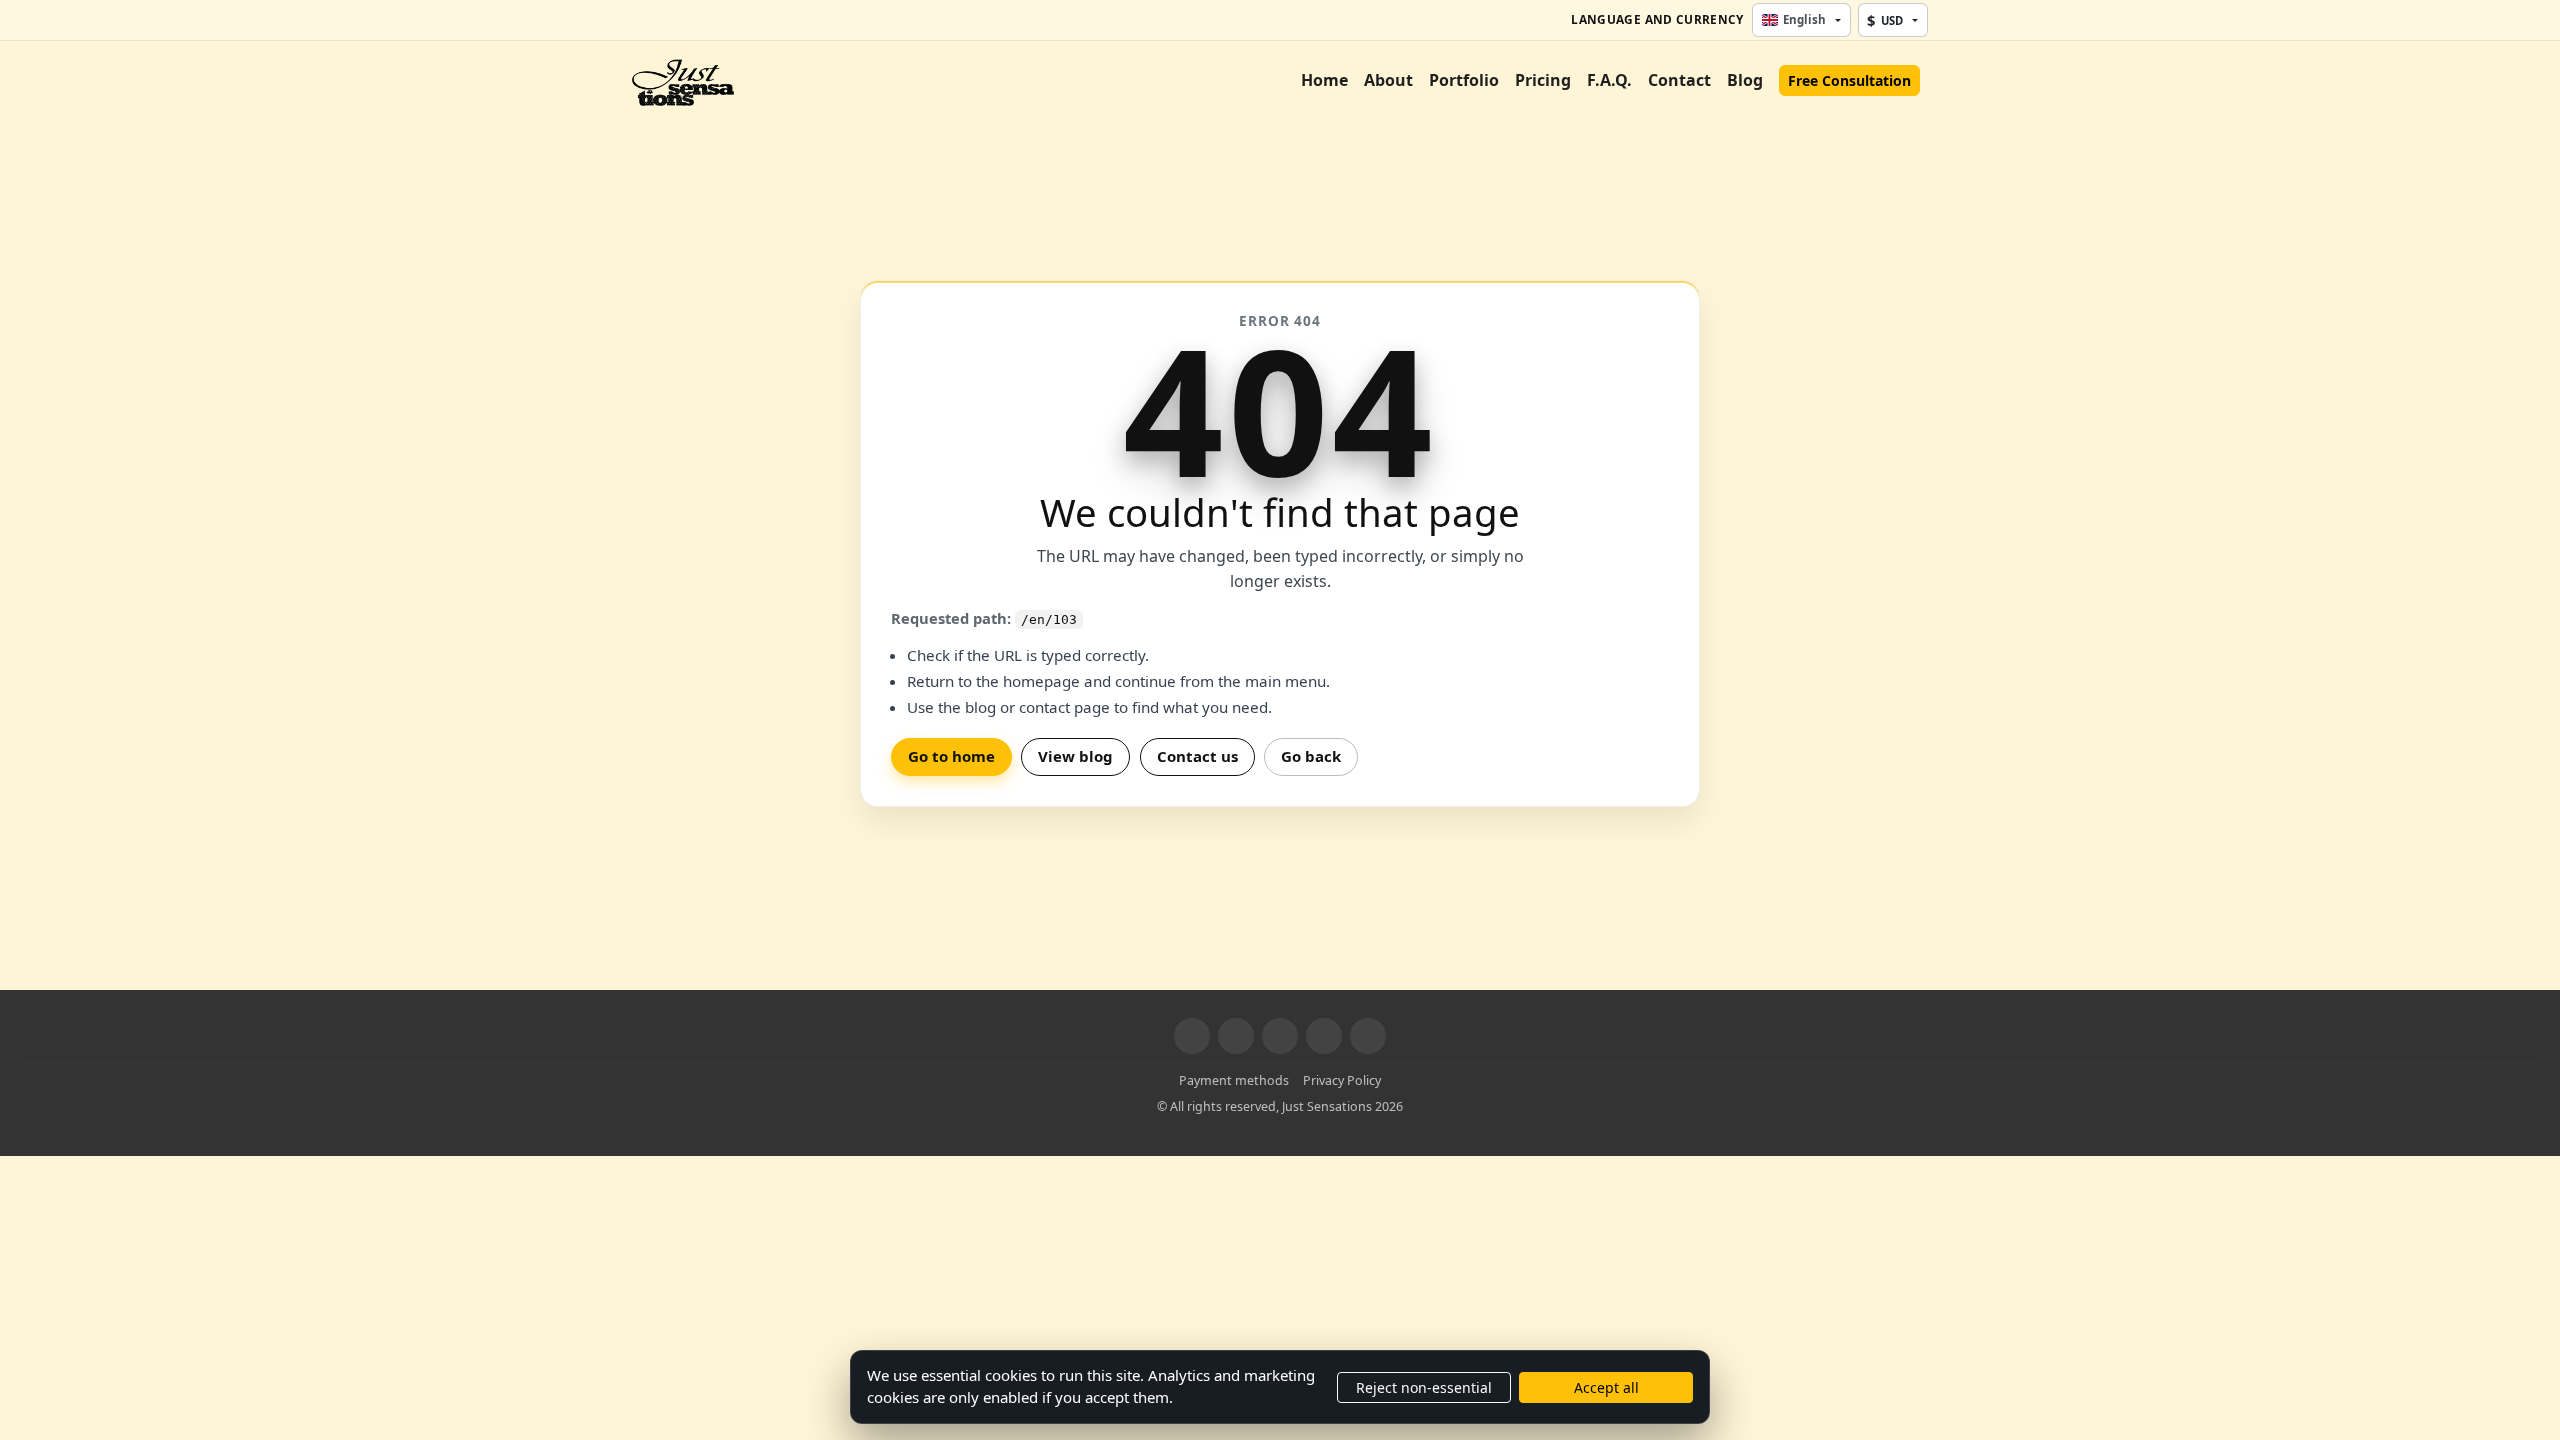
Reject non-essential (1424, 1387)
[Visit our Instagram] (1280, 1036)
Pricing (1543, 80)
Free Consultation (1849, 80)
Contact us (1197, 756)
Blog (1745, 80)
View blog (1075, 756)
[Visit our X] (1236, 1036)
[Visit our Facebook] (1192, 1036)
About (1388, 80)
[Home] (683, 80)
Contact (1679, 80)
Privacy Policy (1342, 1080)
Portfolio (1464, 80)
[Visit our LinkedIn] (1324, 1036)
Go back (1311, 756)
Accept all (1606, 1387)
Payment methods (1234, 1080)
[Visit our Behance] (1368, 1036)
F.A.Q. (1609, 80)
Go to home (951, 756)
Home (1324, 80)
